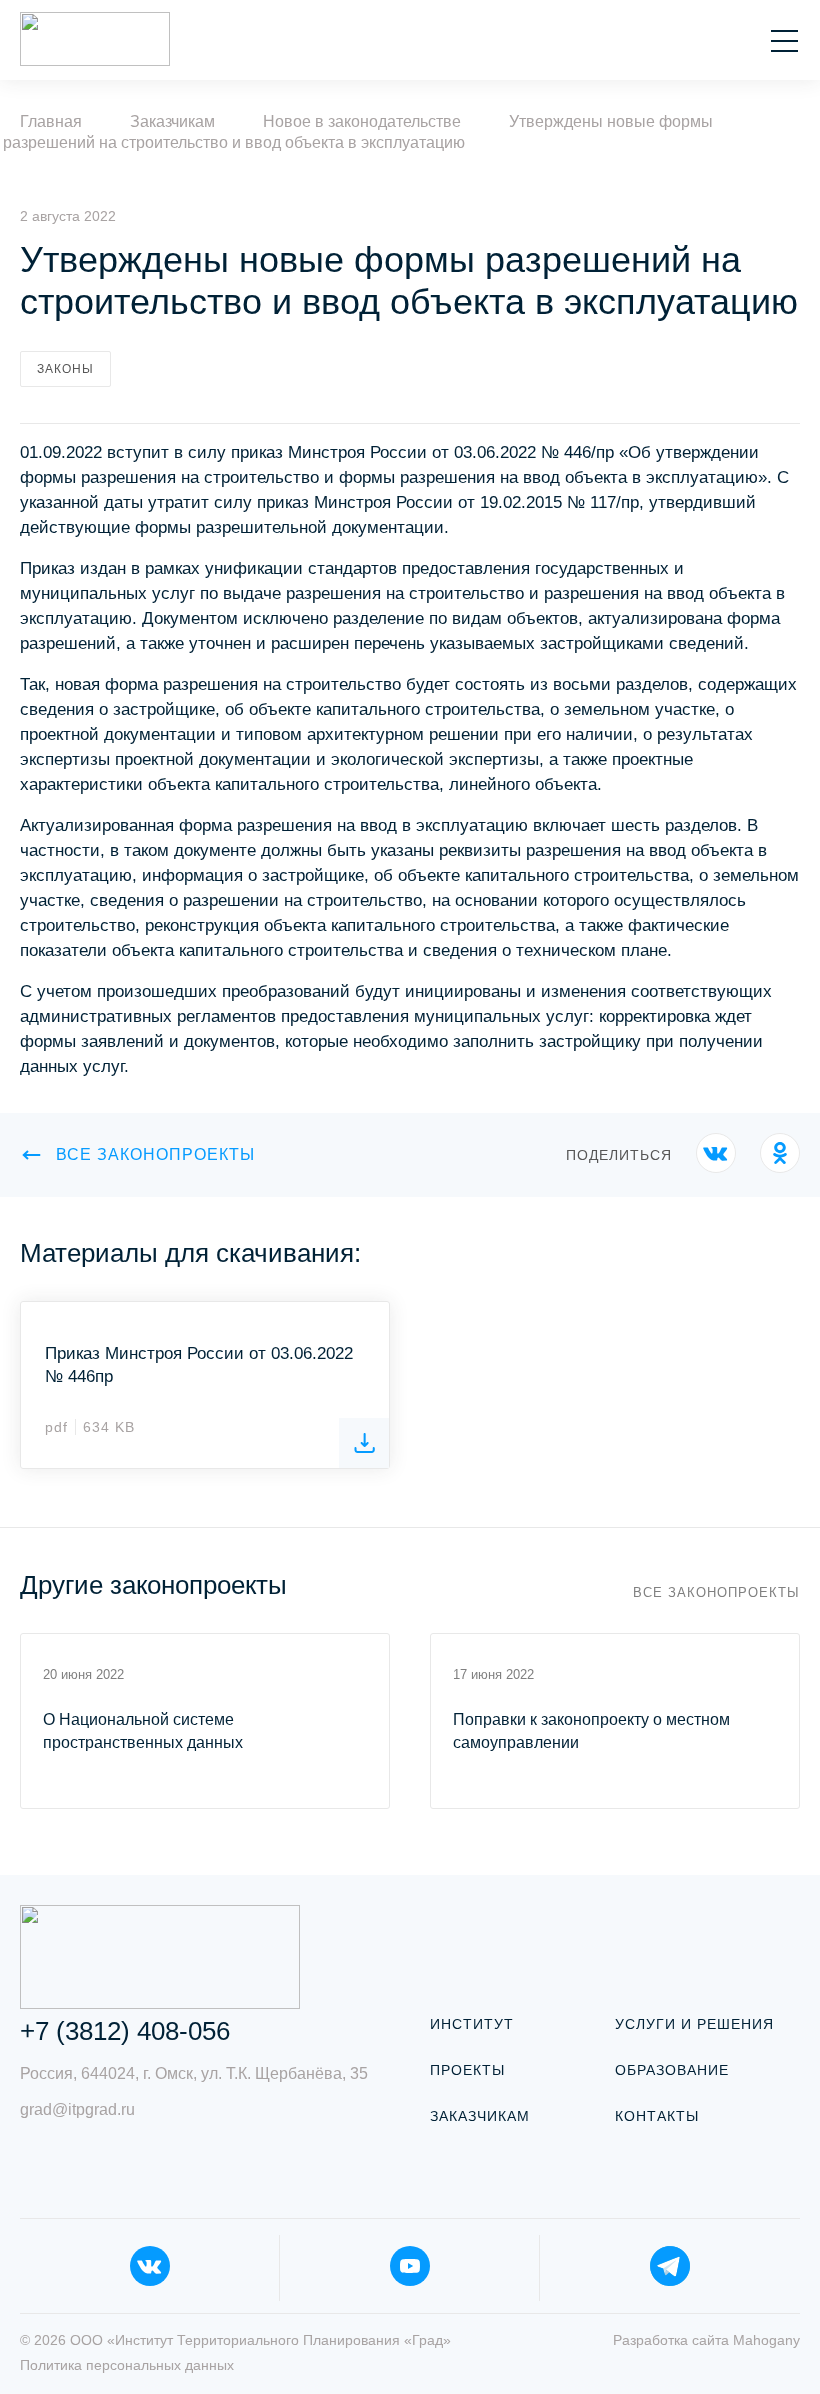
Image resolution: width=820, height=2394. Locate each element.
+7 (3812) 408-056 (125, 2031)
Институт (472, 2024)
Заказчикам (480, 2116)
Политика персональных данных (127, 2365)
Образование (672, 2070)
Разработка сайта (706, 2340)
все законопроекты (155, 1154)
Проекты (467, 2070)
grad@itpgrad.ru (77, 2109)
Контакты (657, 2116)
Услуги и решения (694, 2024)
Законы (65, 369)
